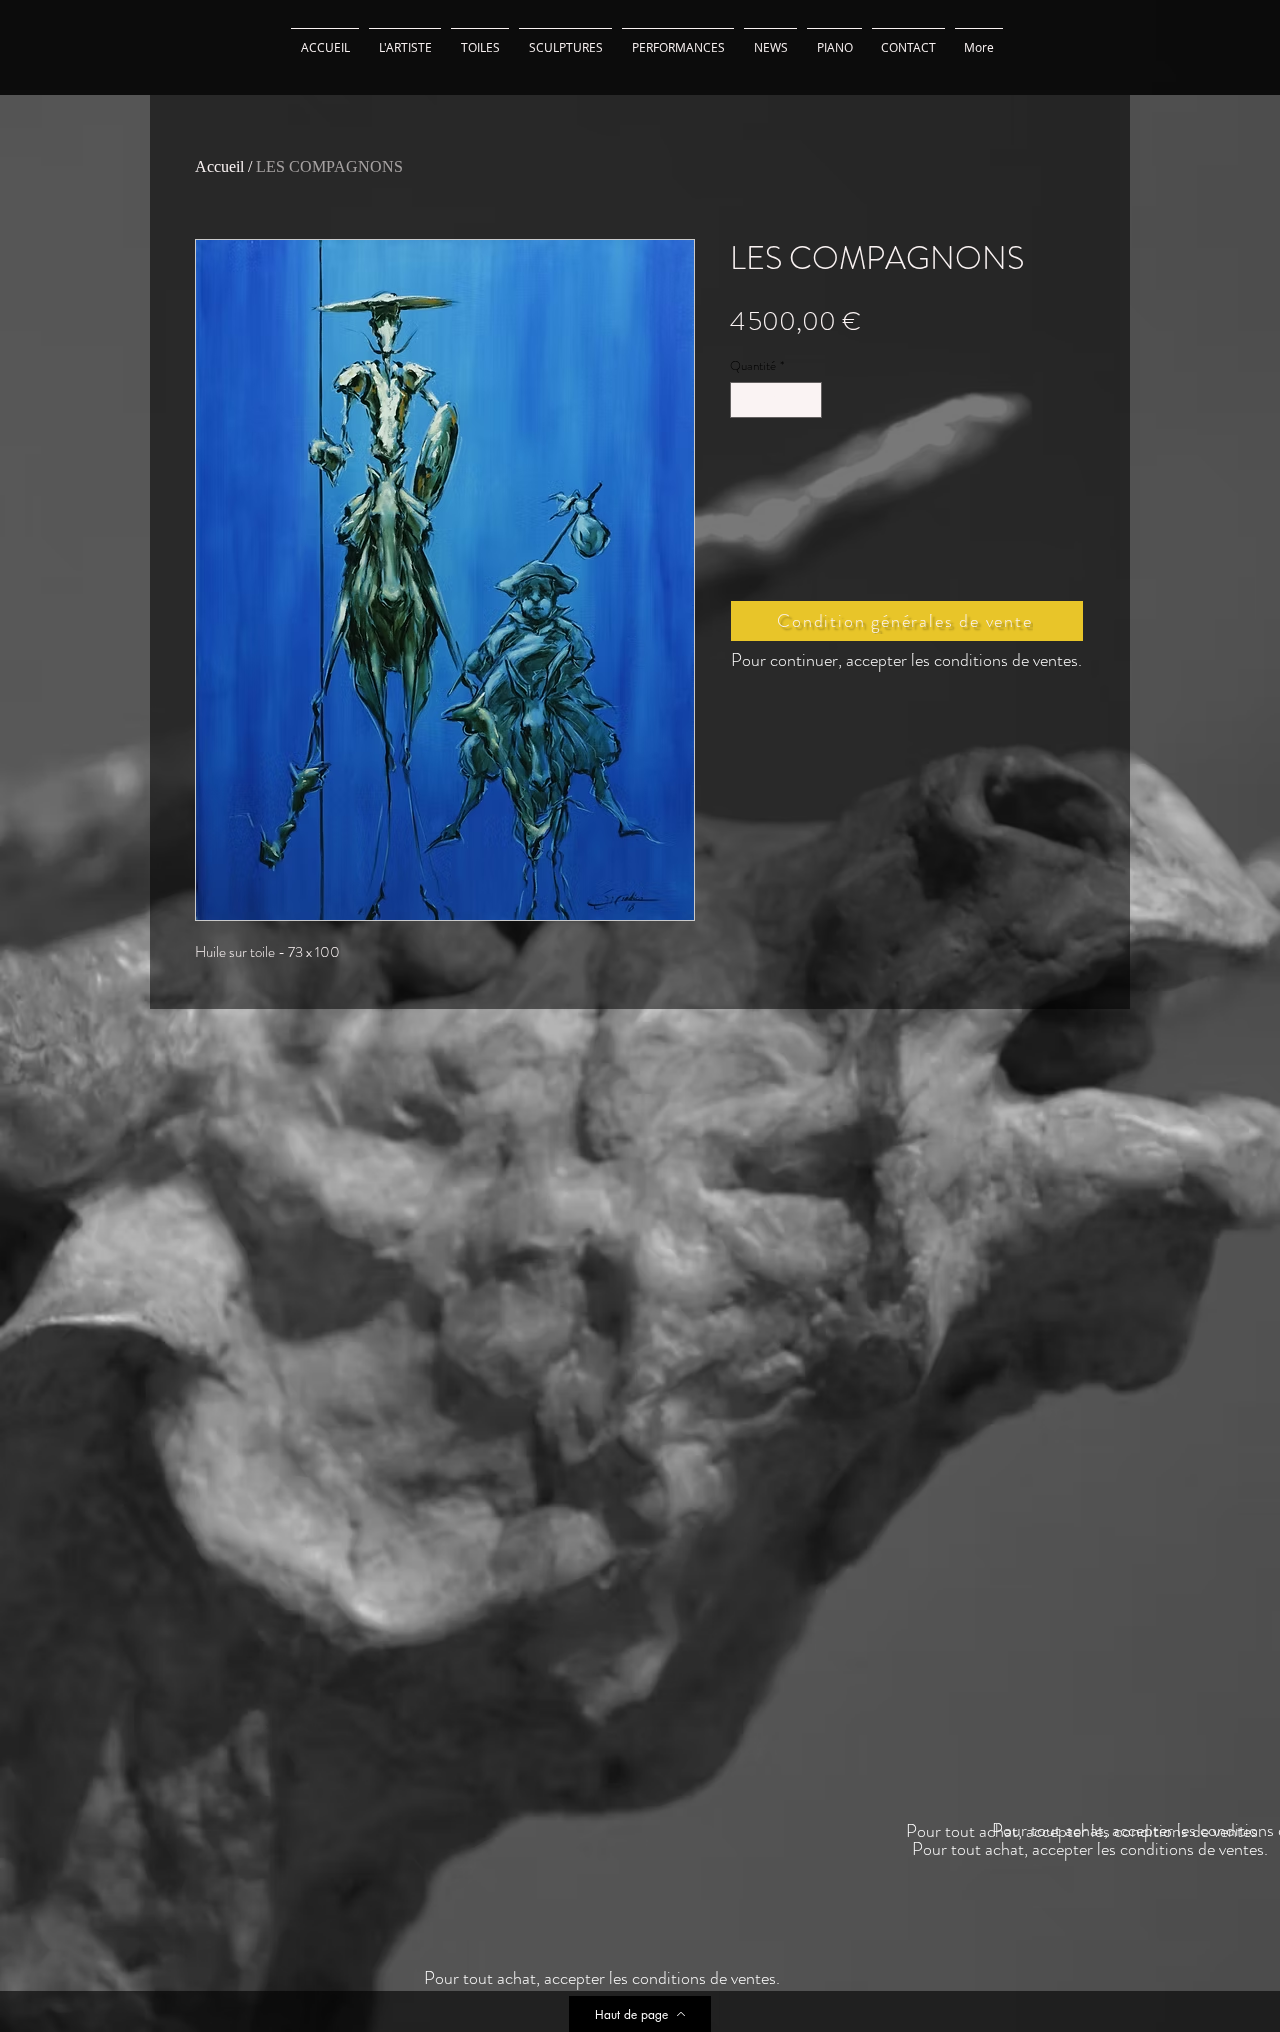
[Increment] (808, 400)
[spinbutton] (776, 400)
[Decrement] (745, 400)
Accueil (219, 166)
